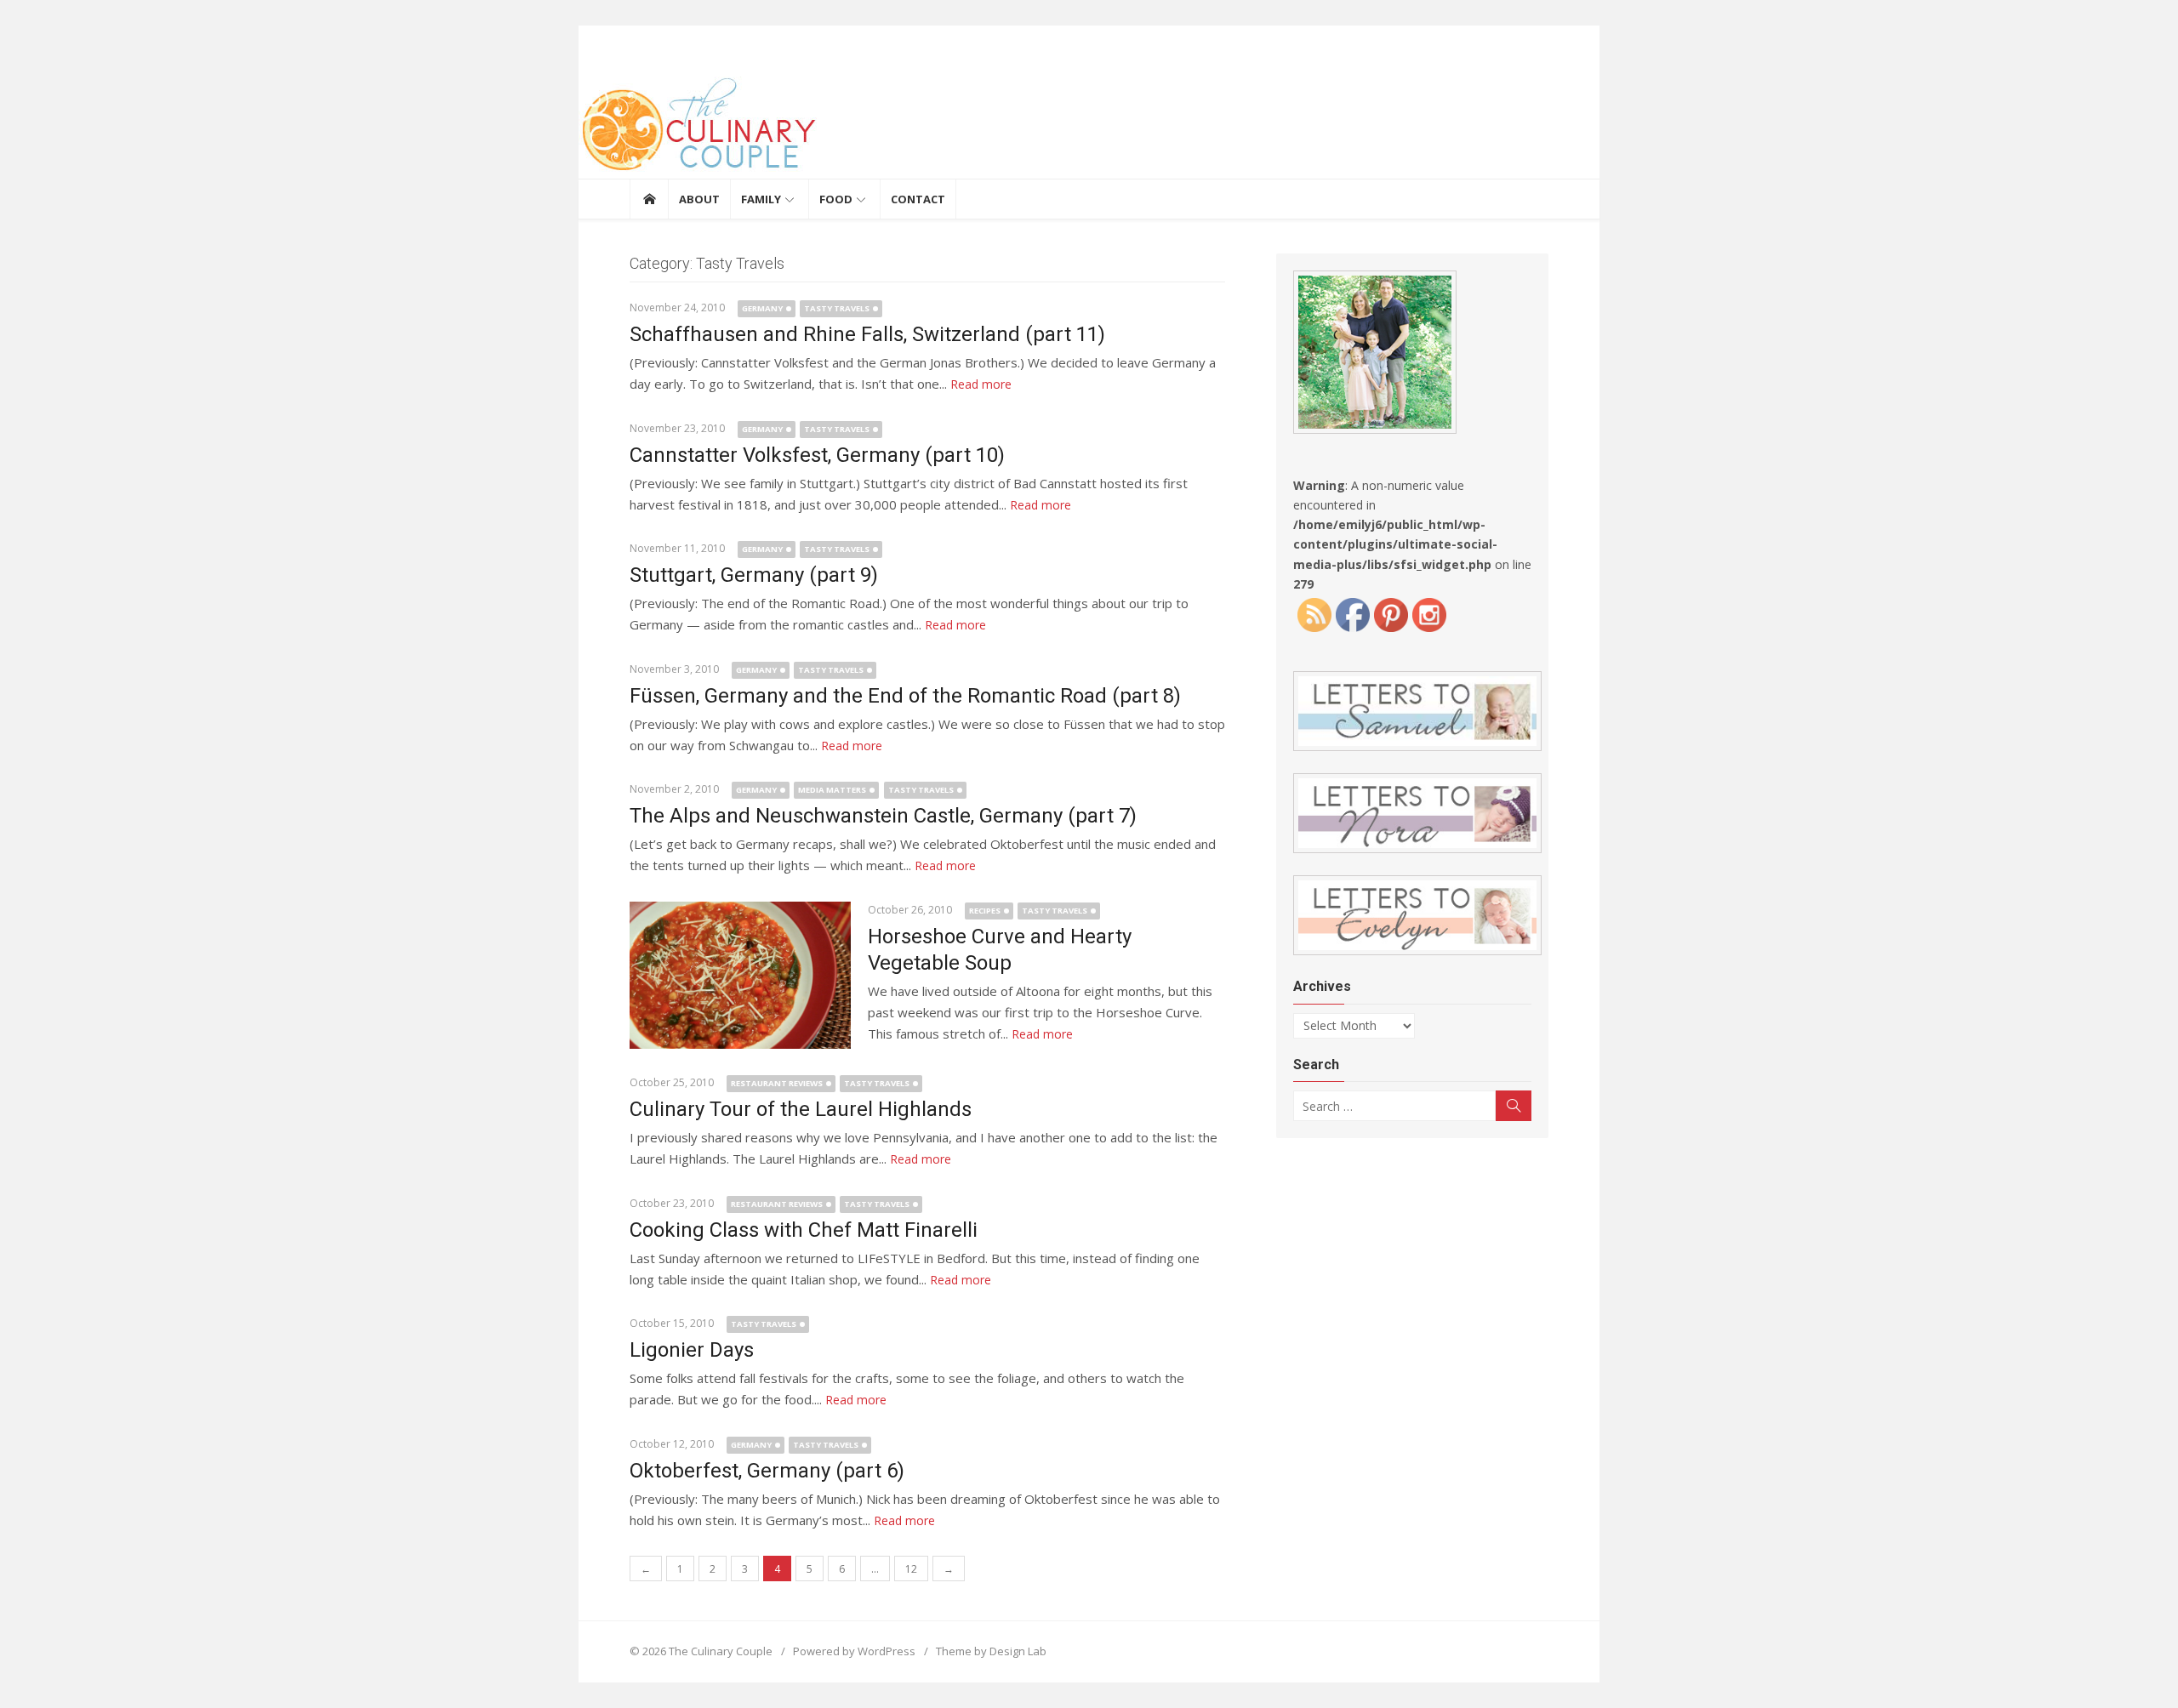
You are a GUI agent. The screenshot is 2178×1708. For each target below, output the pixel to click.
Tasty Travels (837, 308)
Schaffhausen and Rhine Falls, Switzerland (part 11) (867, 334)
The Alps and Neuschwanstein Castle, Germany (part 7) (883, 816)
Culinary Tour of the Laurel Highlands (801, 1109)
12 (911, 1569)
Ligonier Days (692, 1350)
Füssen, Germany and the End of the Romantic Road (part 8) (905, 696)
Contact (918, 199)
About (699, 199)
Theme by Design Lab (991, 1651)
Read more (981, 384)
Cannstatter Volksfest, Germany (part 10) (817, 455)
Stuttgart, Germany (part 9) (754, 575)
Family (761, 199)
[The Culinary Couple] (1089, 128)
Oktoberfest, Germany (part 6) (767, 1471)
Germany (762, 308)
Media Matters (832, 790)
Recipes (985, 911)
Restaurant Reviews (777, 1083)
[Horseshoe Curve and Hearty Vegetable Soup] (740, 975)
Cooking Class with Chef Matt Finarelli (804, 1230)
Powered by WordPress (854, 1651)
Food (836, 199)
